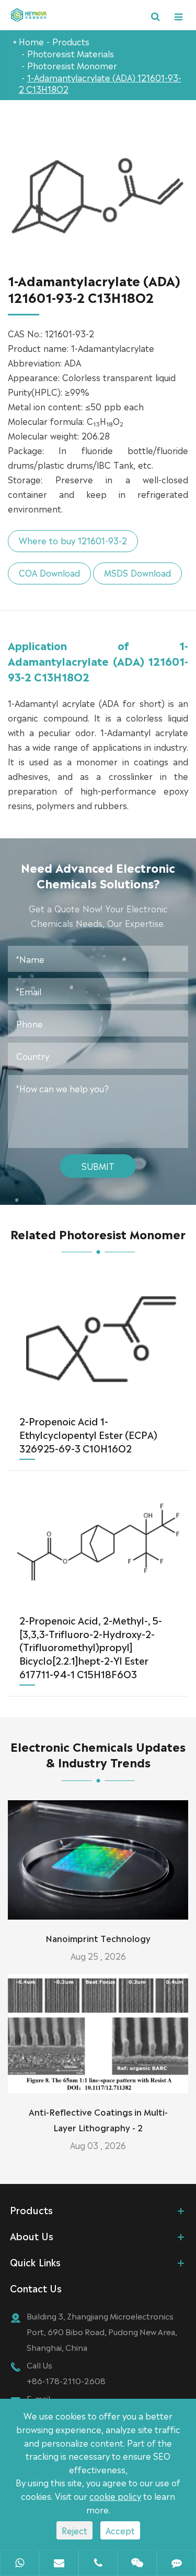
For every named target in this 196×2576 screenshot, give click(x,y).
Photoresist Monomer (72, 65)
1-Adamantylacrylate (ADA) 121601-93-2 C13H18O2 (100, 83)
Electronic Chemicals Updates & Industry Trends (98, 1754)
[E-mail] (59, 2564)
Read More (98, 1907)
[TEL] (98, 2564)
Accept (120, 2530)
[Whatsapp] (20, 2564)
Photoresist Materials (71, 53)
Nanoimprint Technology (98, 1938)
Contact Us (36, 2288)
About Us (32, 2236)
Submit (98, 1166)
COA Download (49, 572)
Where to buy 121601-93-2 (73, 540)
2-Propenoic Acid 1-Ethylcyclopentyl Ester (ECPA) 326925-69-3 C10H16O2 (88, 1434)
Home (31, 41)
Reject (74, 2530)
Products (71, 41)
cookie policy (115, 2496)
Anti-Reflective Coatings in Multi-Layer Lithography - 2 (98, 2119)
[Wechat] (137, 2564)
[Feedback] (176, 2564)
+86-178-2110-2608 (66, 2380)
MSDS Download (137, 572)
